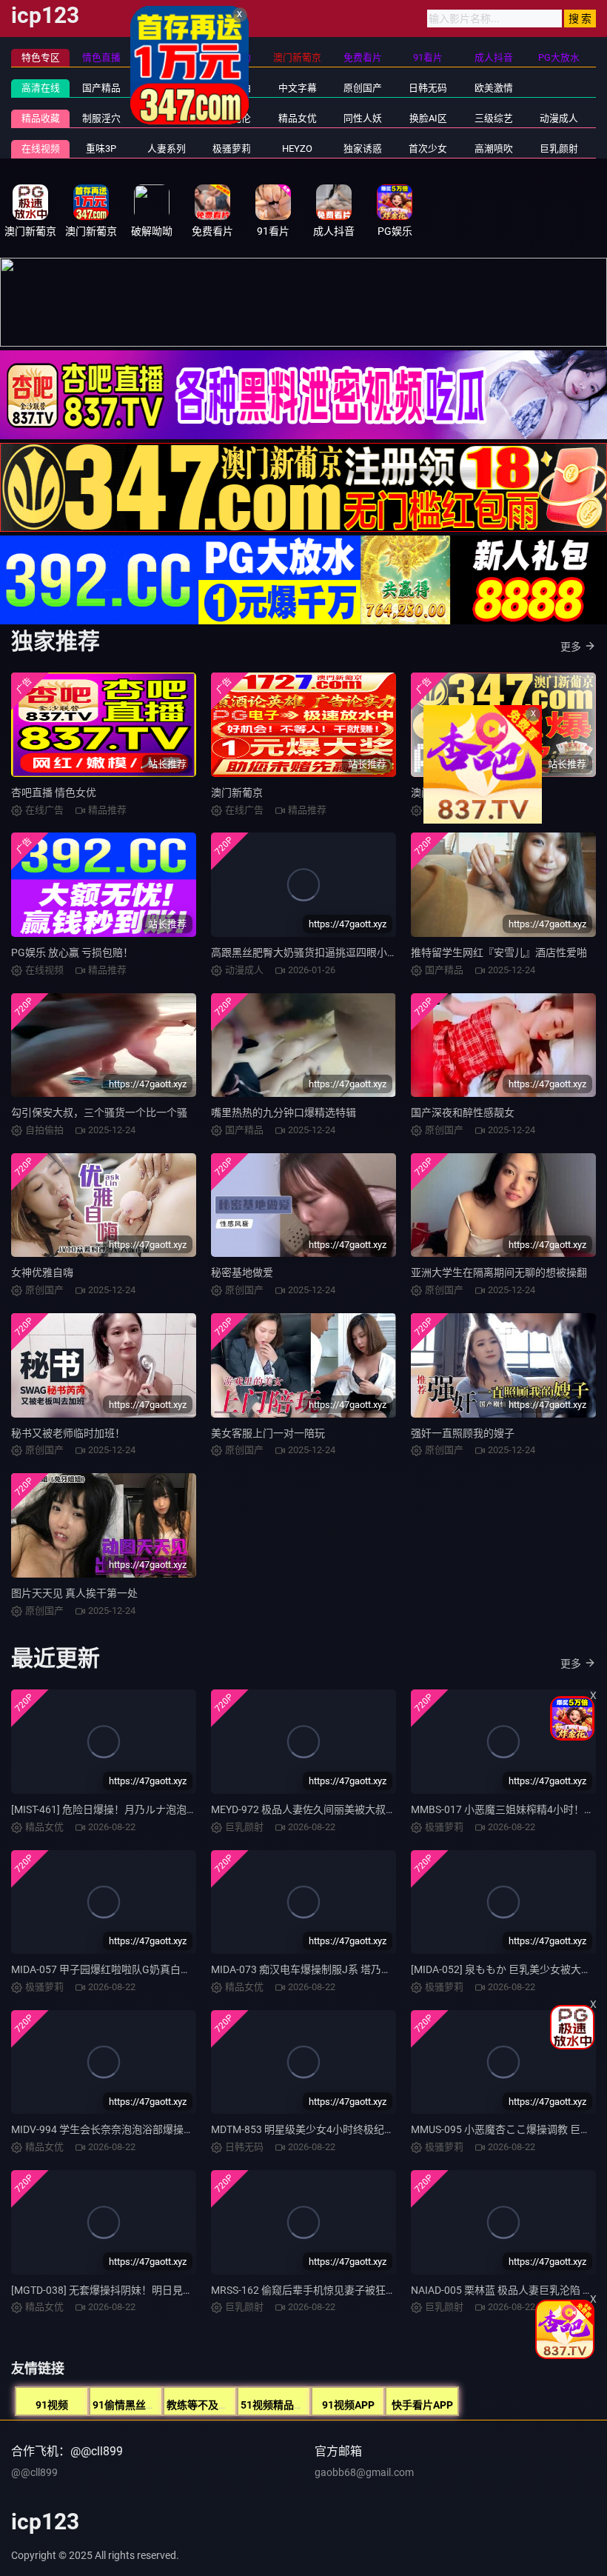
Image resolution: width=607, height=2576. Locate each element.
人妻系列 (167, 149)
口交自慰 (167, 118)
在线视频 (41, 149)
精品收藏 (41, 118)
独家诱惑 (363, 149)
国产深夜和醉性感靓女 (463, 1112)
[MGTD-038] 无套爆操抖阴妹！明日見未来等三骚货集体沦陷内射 (159, 2290)
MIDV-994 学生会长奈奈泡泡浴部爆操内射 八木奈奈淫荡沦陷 (150, 2129)
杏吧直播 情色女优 (54, 793)
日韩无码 (428, 88)
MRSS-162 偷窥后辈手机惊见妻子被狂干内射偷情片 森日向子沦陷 (362, 2290)
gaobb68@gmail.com (364, 2472)
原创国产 (363, 88)
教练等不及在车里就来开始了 (234, 2405)
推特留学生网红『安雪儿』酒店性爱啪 (499, 952)
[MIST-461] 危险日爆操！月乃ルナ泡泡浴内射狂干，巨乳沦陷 (151, 1809)
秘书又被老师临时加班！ (68, 1433)
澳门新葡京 (237, 793)
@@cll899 (34, 2472)
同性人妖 (363, 118)
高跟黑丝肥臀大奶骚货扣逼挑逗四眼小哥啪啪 (315, 952)
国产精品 (101, 88)
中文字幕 (298, 88)
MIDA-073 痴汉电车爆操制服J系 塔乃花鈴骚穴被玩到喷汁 (343, 1969)
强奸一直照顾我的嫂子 (463, 1433)
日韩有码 (167, 88)
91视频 (52, 2405)
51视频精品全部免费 (288, 2405)
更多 (571, 647)
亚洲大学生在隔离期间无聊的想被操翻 (499, 1272)
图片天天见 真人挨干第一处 (74, 1593)
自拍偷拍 (232, 88)
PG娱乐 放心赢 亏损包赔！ (72, 952)
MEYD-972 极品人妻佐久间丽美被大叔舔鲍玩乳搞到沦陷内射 (350, 1809)
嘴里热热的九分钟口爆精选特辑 (284, 1112)
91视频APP (348, 2405)
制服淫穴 (101, 118)
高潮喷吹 (494, 149)
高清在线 (41, 88)
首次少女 (428, 149)
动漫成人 (559, 118)
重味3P (101, 149)
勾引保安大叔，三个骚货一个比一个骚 (99, 1112)
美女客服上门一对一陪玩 (268, 1433)
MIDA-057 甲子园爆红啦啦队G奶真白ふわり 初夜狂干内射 (144, 1969)
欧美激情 (494, 88)
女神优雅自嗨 (42, 1272)
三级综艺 (494, 118)
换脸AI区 (428, 118)
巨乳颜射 (559, 149)
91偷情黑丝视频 (130, 2405)
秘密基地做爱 (242, 1272)
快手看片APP (422, 2405)
